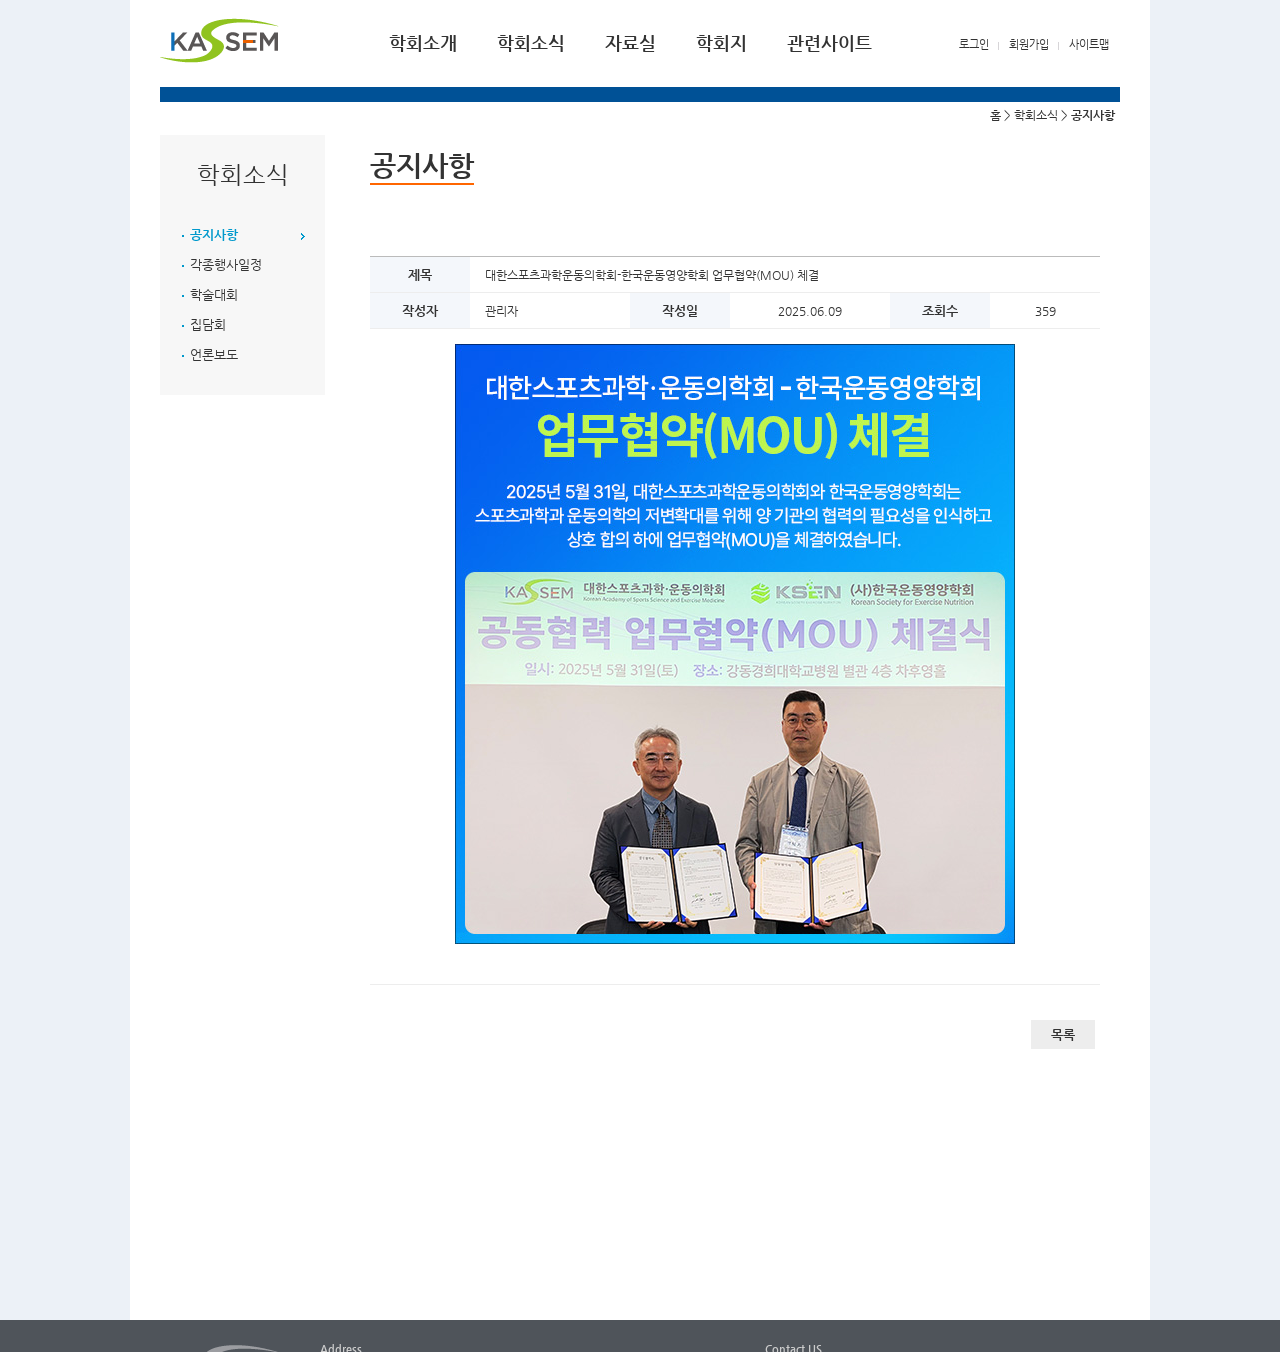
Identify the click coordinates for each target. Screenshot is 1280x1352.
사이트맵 (1089, 44)
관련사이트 (829, 42)
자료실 (630, 42)
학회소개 (423, 42)
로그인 (974, 44)
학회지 (721, 42)
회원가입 (1029, 44)
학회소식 (531, 42)
